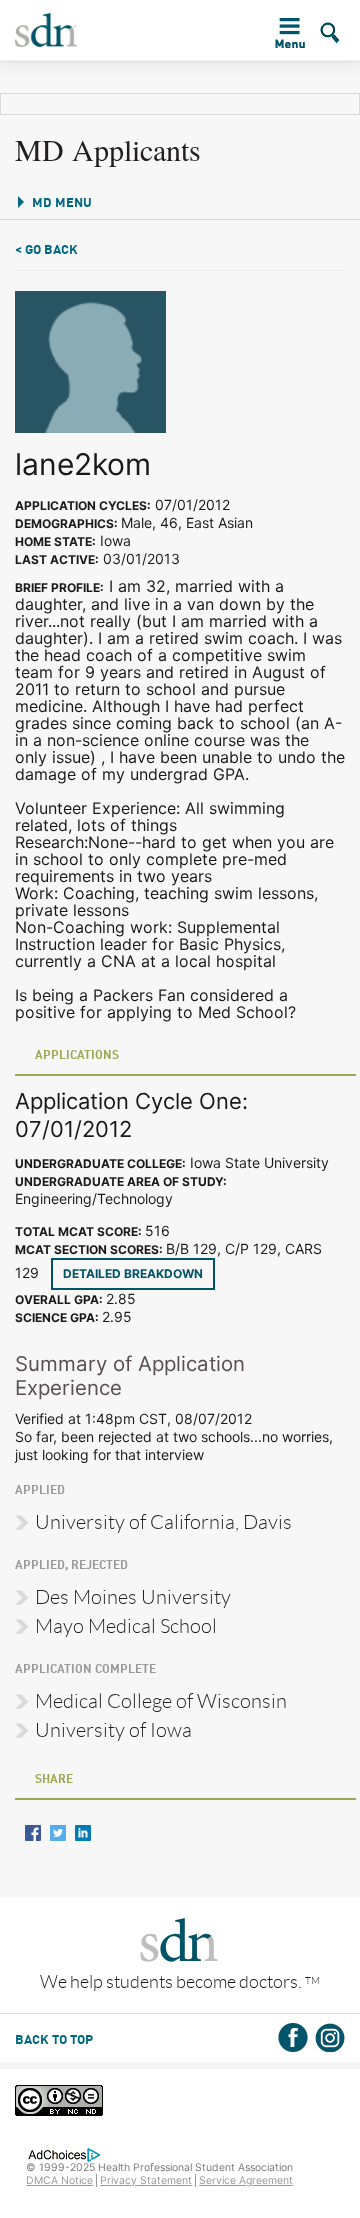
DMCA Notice (59, 2180)
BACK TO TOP (54, 2040)
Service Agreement (246, 2180)
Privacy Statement (146, 2180)
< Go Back (46, 250)
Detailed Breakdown (133, 1273)
